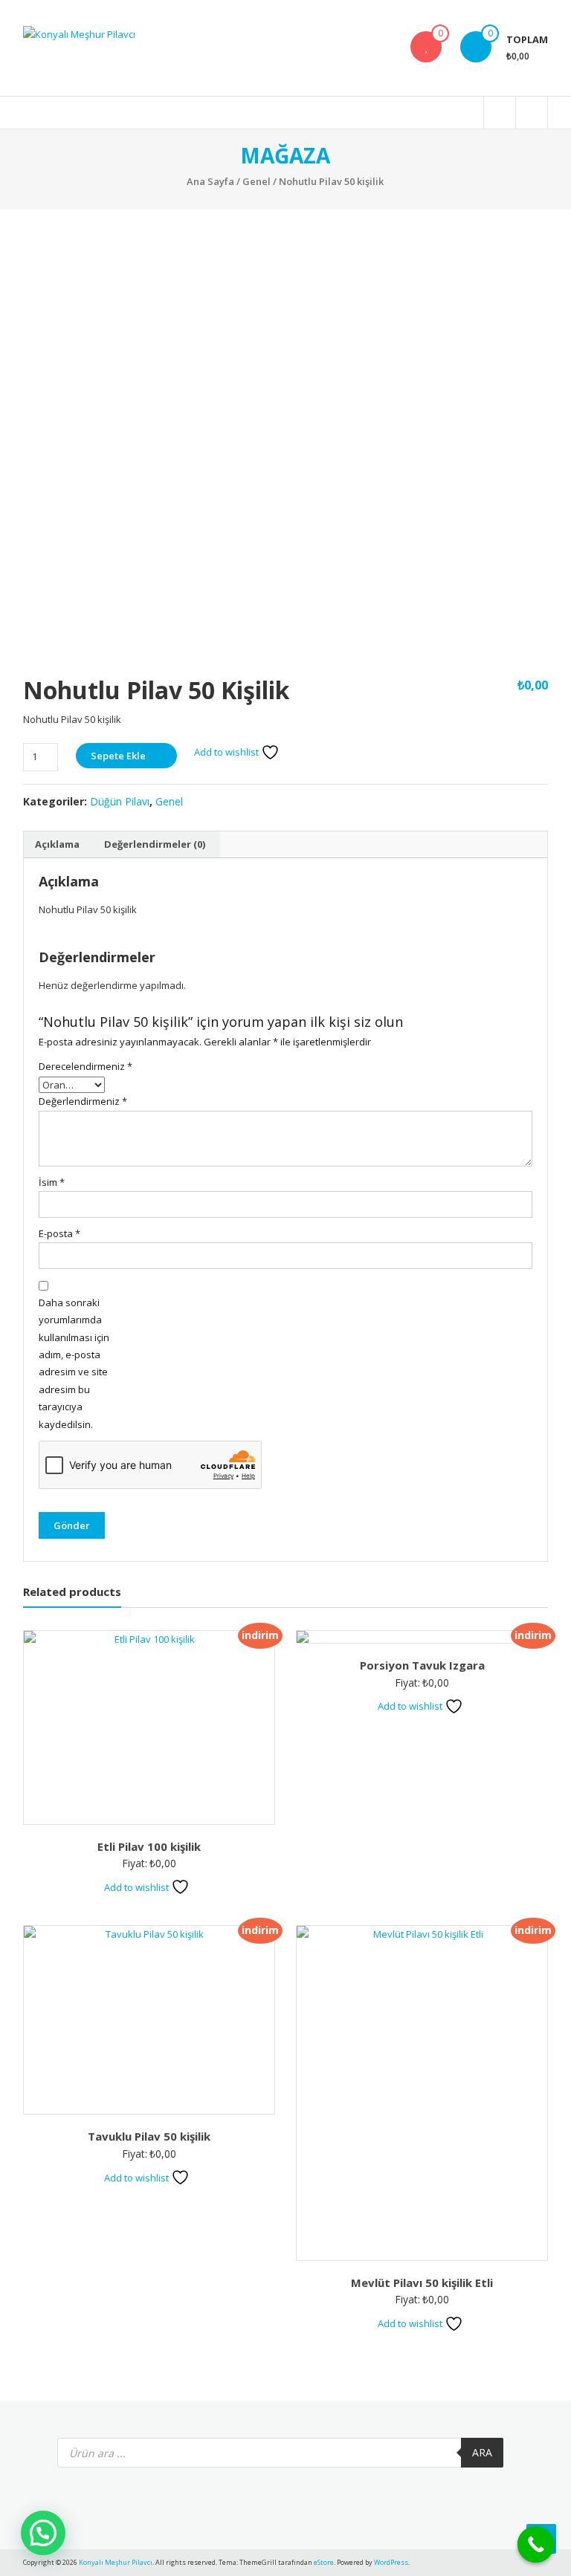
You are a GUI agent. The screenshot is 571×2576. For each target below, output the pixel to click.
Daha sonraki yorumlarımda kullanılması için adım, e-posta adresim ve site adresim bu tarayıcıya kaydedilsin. (74, 1363)
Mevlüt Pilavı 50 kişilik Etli (422, 2283)
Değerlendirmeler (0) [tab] (155, 844)
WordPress (391, 2562)
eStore (324, 2562)
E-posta (59, 1233)
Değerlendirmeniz (83, 1101)
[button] (43, 2533)
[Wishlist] (426, 47)
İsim (52, 1182)
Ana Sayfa (210, 181)
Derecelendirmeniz (83, 1066)
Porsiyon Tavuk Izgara (422, 1665)
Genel (257, 181)
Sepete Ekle (118, 756)
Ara (482, 2452)
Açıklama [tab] (57, 844)
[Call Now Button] (536, 2545)
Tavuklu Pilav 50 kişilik (149, 2136)
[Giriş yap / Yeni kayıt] (532, 113)
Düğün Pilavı (120, 801)
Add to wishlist (228, 752)
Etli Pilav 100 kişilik (149, 1846)
